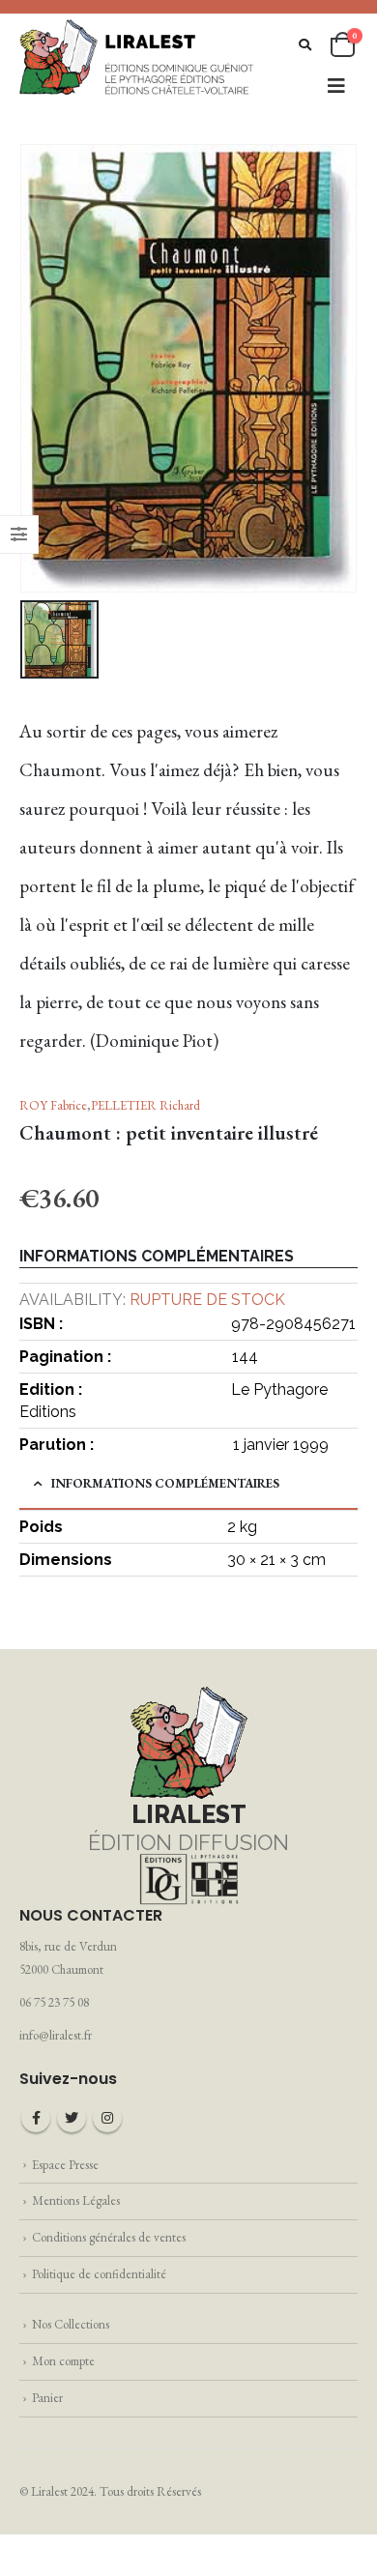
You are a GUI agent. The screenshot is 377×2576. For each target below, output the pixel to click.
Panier (47, 2398)
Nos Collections (71, 2324)
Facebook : (36, 2118)
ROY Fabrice (53, 1105)
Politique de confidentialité (99, 2274)
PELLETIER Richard (145, 1105)
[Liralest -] (137, 56)
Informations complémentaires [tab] (165, 1483)
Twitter (72, 2118)
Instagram (107, 2118)
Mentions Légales (76, 2200)
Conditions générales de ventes (109, 2237)
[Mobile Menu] (336, 86)
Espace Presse (65, 2165)
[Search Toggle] (305, 45)
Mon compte (63, 2361)
